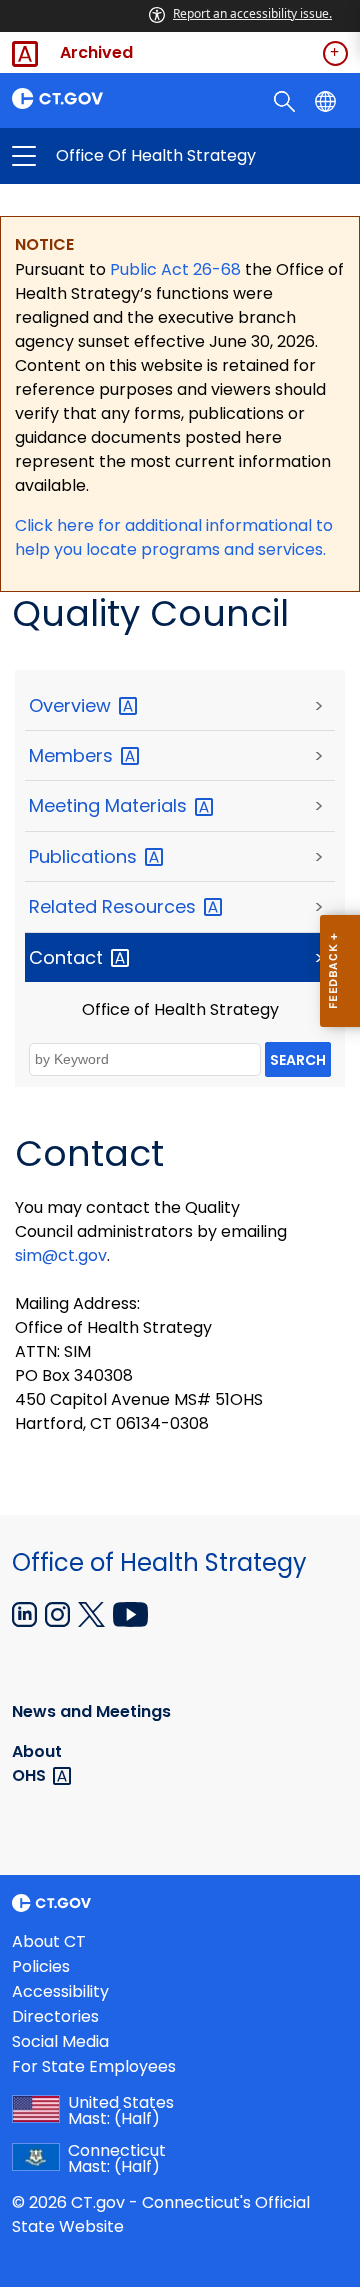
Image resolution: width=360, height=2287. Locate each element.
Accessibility (60, 1991)
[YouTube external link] (130, 1613)
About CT (49, 1941)
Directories (55, 2016)
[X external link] (93, 1613)
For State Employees (94, 2066)
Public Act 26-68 (175, 269)
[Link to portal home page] (90, 98)
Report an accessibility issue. (252, 13)
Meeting (110, 805)
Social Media (60, 2041)
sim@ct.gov (61, 1255)
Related (115, 906)
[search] (286, 100)
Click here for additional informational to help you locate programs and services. (174, 537)
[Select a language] (327, 100)
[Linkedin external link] (26, 1613)
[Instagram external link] (59, 1613)
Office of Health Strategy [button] (102, 156)
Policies (41, 1966)
